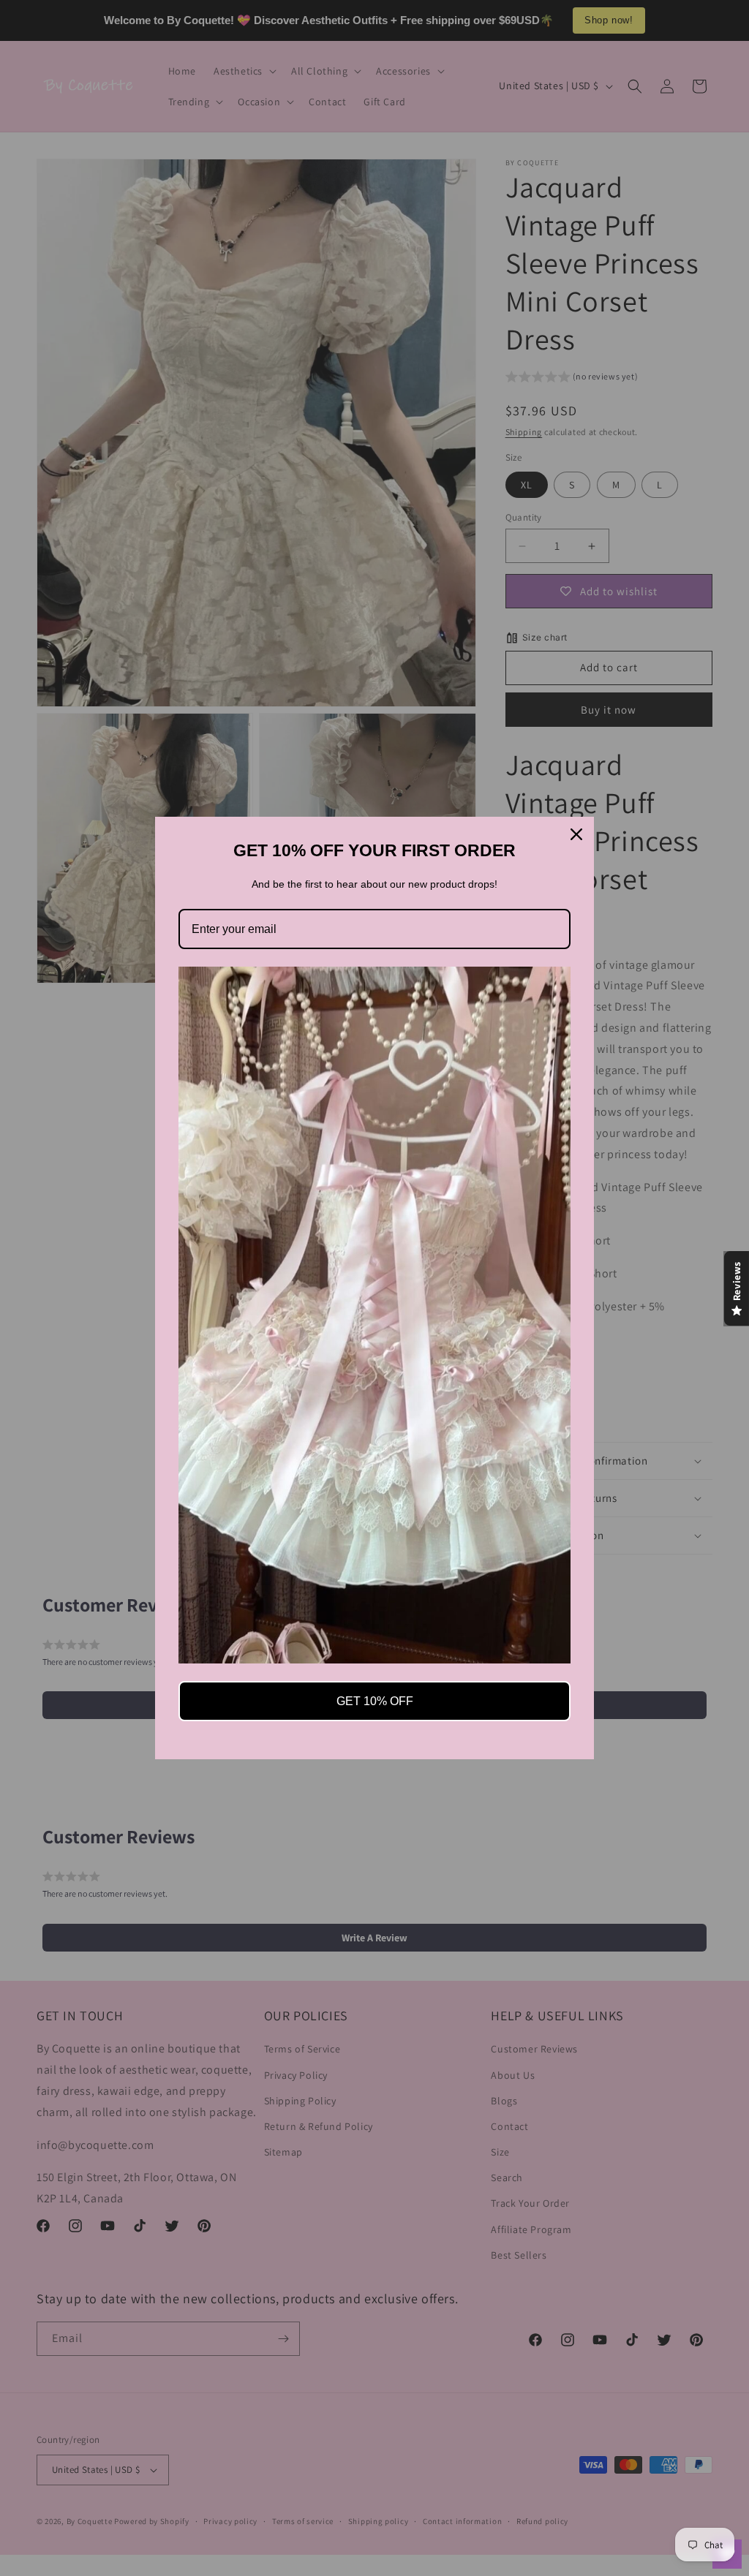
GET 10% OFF (375, 1701)
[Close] (576, 834)
